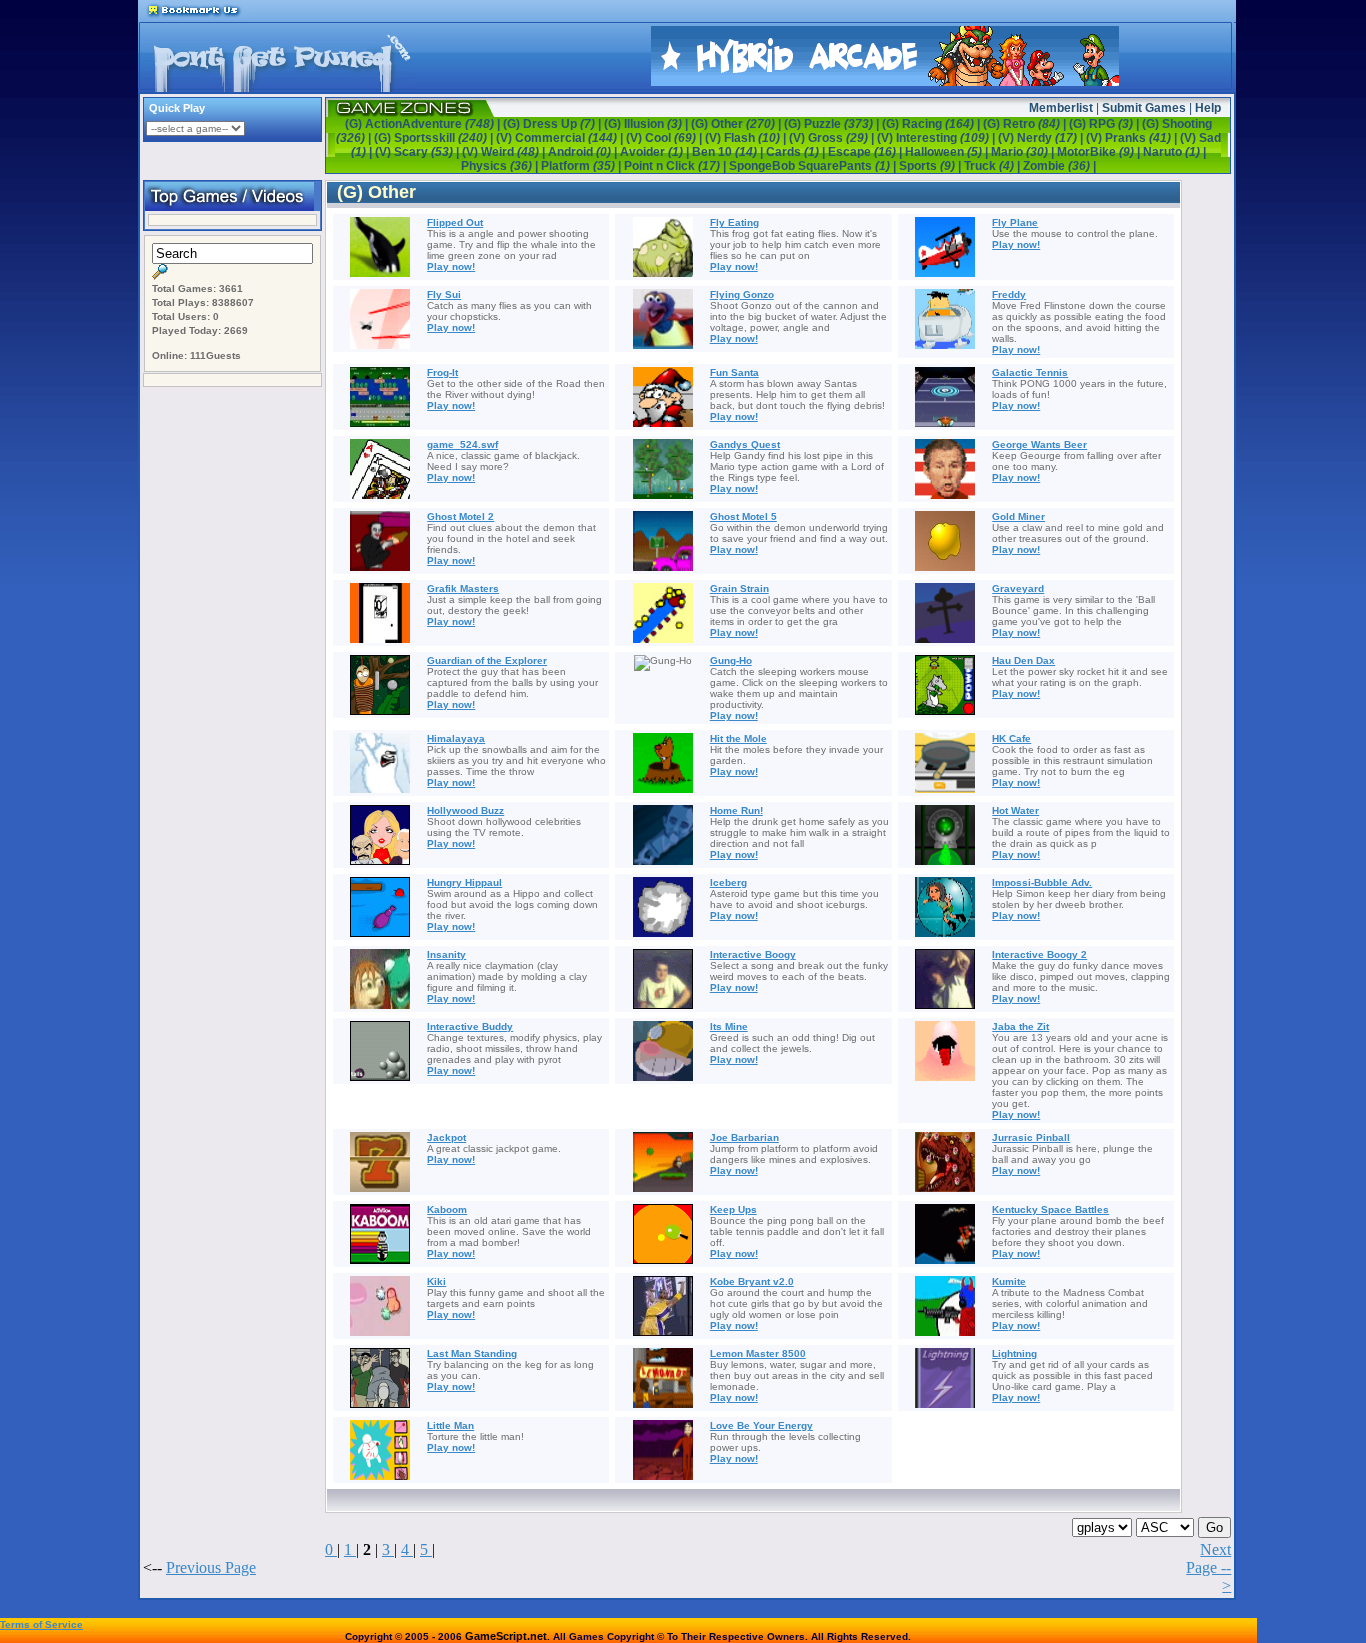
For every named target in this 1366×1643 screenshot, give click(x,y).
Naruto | (1174, 152)
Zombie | (1059, 166)
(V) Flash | (747, 138)
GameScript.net (506, 1636)
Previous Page (211, 1567)
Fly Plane (1015, 222)
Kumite (1009, 1281)
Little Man (450, 1425)
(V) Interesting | (937, 138)
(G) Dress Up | (553, 124)
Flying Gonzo (742, 294)
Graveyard (1018, 588)
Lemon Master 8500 (758, 1353)
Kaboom (447, 1209)
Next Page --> (1208, 1567)
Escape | (866, 152)
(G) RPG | (1105, 124)
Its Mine (729, 1026)
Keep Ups (733, 1209)
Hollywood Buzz (465, 810)
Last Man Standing (472, 1353)
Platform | (582, 166)
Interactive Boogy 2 (1039, 954)
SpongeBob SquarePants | (814, 166)
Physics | (501, 166)
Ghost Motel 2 (460, 516)
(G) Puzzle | (833, 124)
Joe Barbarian (744, 1137)
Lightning (1014, 1353)
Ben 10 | (729, 152)
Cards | (797, 152)
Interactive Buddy (470, 1026)
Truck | (993, 166)
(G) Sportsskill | (435, 138)
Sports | (931, 166)
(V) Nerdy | (1042, 138)
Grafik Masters (463, 588)
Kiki (436, 1281)
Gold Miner (1018, 516)
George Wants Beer (1039, 444)
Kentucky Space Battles (1050, 1209)
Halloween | (948, 152)
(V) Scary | (418, 152)
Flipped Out (455, 222)
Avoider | (656, 152)
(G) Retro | (1026, 124)
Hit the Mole (738, 738)
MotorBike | (1100, 152)
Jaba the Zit (1020, 1026)
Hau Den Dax (1023, 660)
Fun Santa (734, 372)
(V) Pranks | (1133, 138)
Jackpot (446, 1137)
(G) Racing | (932, 124)
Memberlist (1061, 108)
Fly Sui (444, 294)
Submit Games (1144, 108)
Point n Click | (676, 166)
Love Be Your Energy (761, 1425)
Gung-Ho (731, 660)
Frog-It (442, 372)
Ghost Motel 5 (743, 516)
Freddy (1009, 294)
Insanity (446, 954)
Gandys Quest (745, 444)
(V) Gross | (833, 138)
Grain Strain (739, 588)
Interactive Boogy (753, 954)
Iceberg (728, 882)
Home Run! (736, 810)
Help (1208, 108)
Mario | (1024, 152)
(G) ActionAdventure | (424, 124)
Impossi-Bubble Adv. (1042, 882)
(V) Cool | (665, 138)
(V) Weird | (505, 152)
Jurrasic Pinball (1031, 1137)
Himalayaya (456, 738)
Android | (584, 152)
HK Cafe (1011, 738)
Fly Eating (734, 222)
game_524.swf (462, 444)
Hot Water (1015, 810)
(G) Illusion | (647, 124)
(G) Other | (737, 124)
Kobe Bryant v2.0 (752, 1281)
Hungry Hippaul (464, 882)
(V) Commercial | (561, 138)
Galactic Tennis (1030, 372)
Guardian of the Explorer (487, 660)
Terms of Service (41, 1624)
